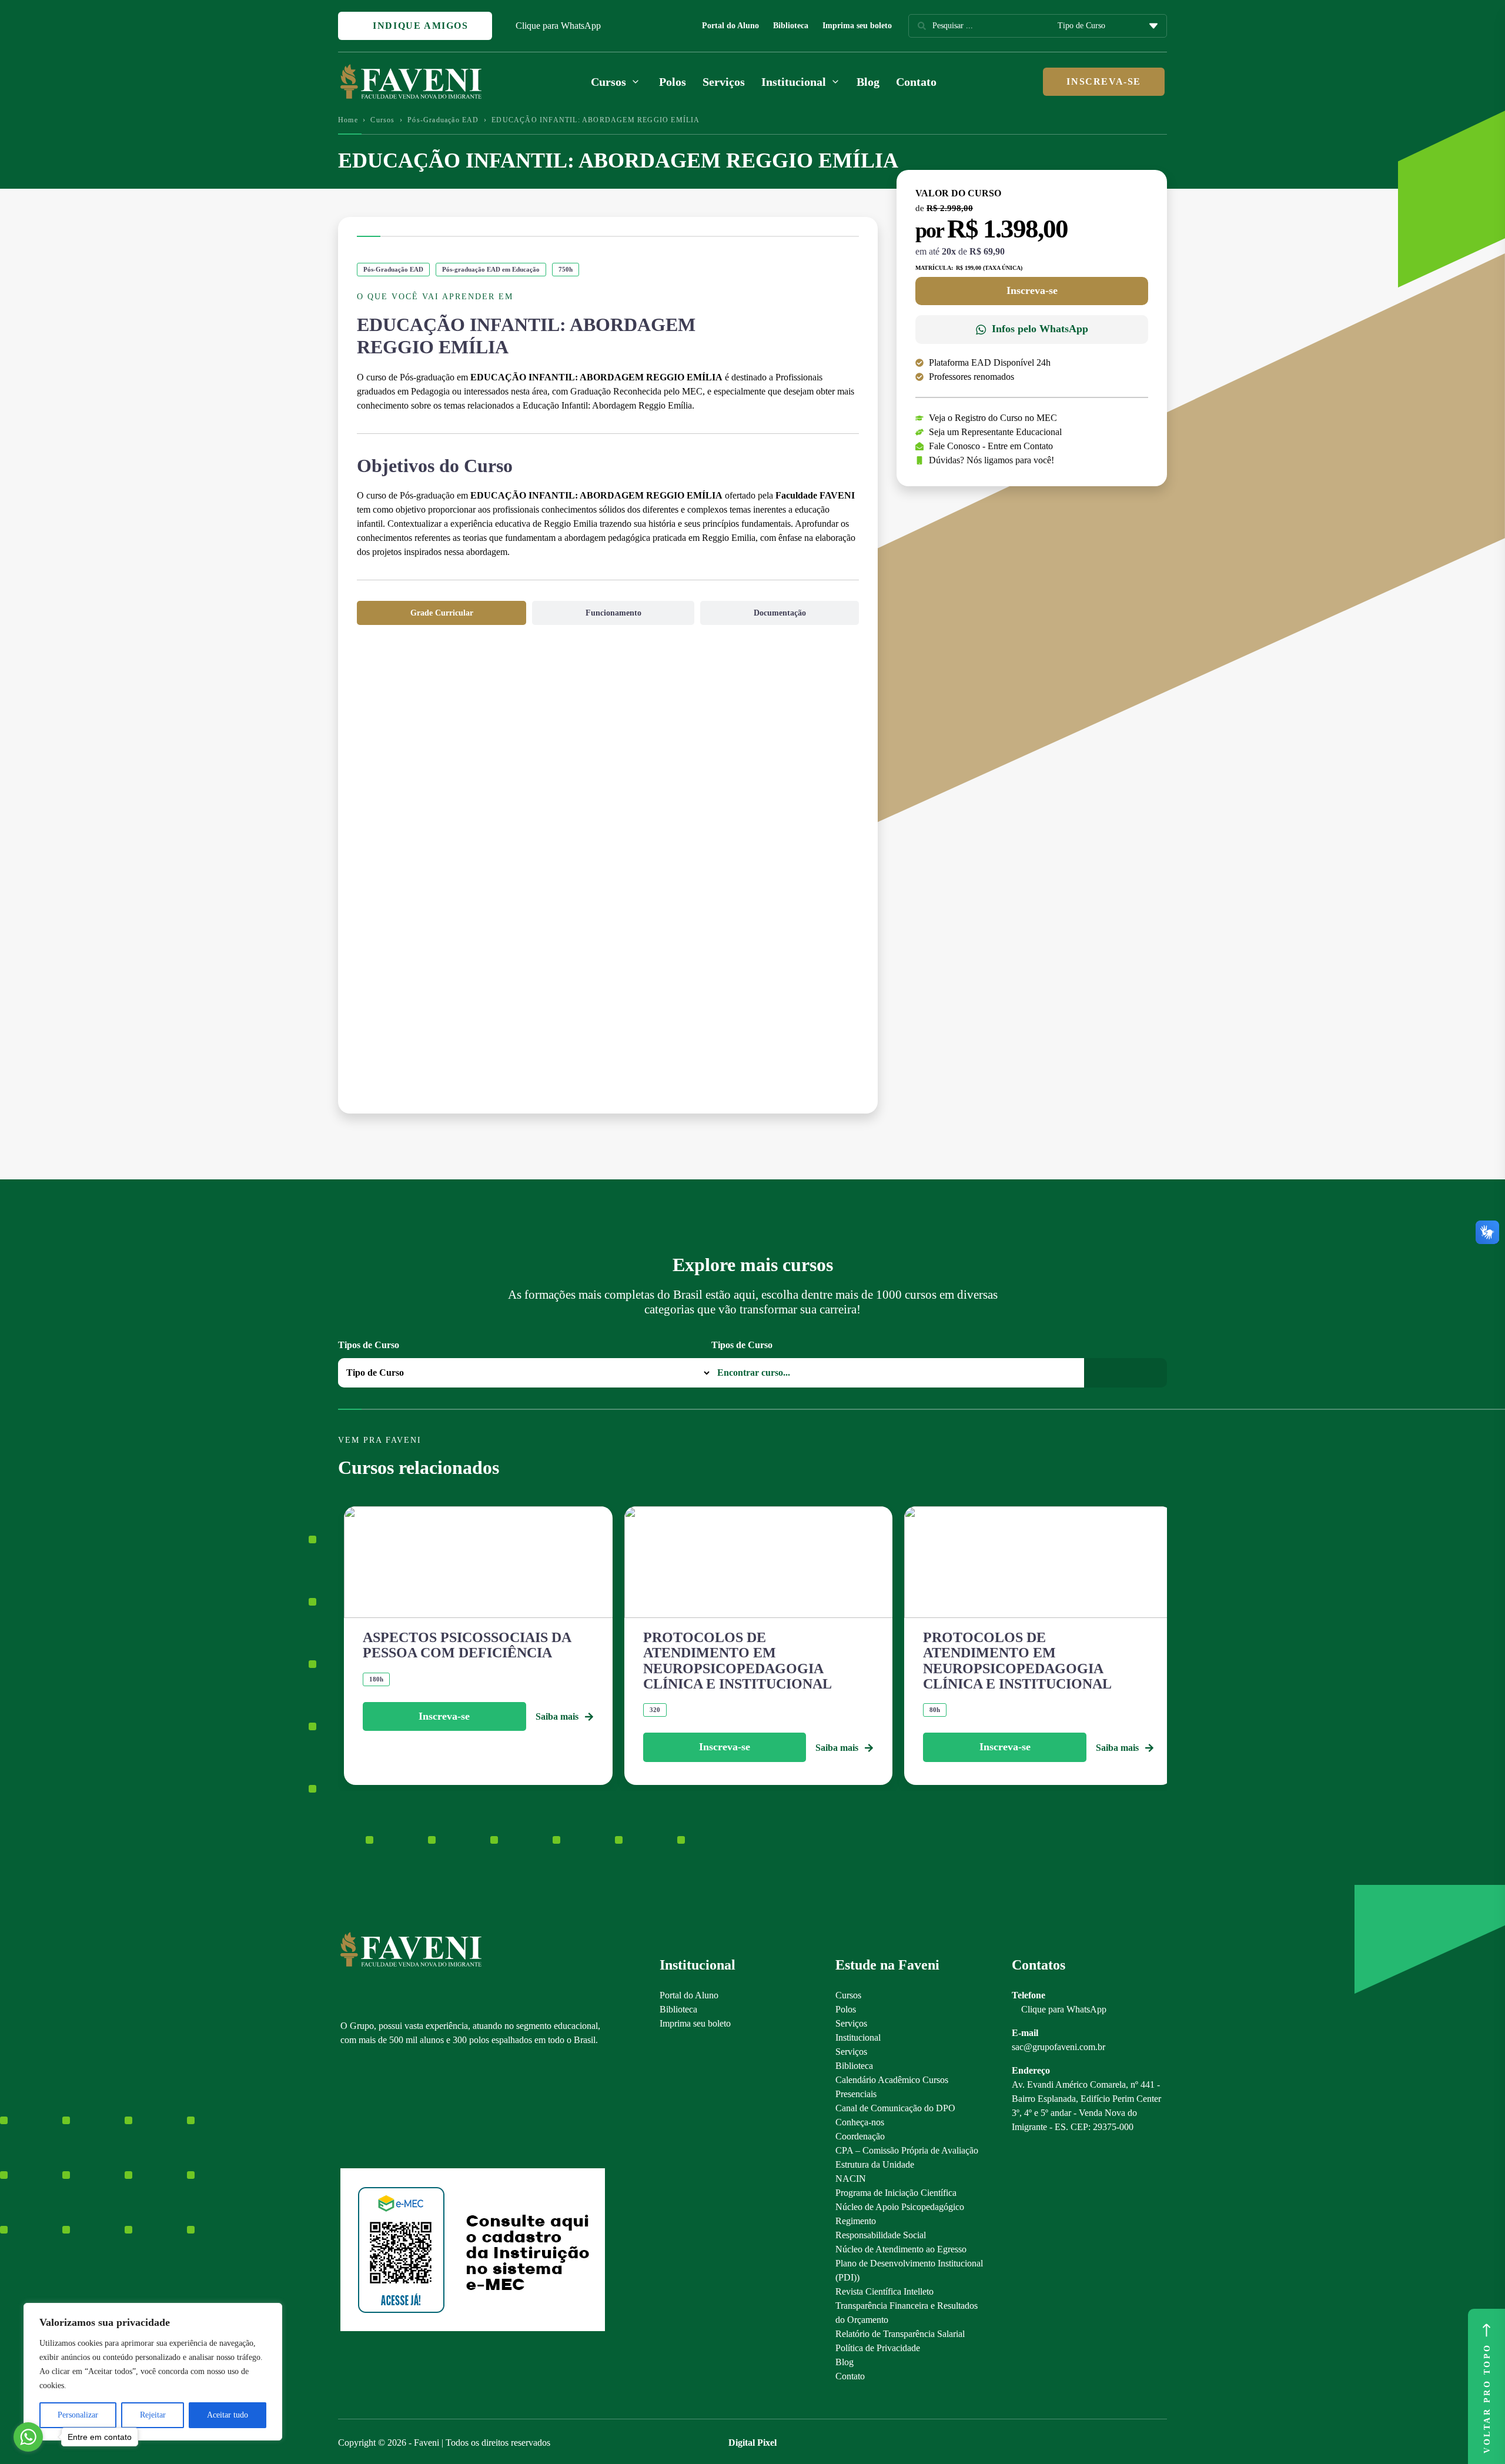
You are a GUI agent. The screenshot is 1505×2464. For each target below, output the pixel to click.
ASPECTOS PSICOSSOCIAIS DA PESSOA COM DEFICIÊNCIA (467, 1645)
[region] (153, 2372)
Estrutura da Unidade (875, 2164)
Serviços (724, 82)
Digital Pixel (752, 2443)
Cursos (382, 120)
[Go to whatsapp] (28, 2437)
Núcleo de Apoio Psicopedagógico (900, 2207)
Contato (916, 82)
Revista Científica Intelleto (884, 2291)
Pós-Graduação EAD (443, 120)
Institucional (858, 2037)
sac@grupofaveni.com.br (1058, 2047)
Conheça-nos (860, 2122)
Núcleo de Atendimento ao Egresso (901, 2249)
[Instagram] (346, 2107)
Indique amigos (419, 26)
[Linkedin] (408, 2107)
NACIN (851, 2179)
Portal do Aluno (730, 26)
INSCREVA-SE (1104, 81)
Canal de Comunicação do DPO (895, 2108)
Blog (868, 82)
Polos (673, 82)
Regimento (856, 2221)
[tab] (442, 613)
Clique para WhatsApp (558, 26)
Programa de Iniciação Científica (896, 2193)
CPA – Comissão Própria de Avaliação (907, 2150)
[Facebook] (367, 2107)
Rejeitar (153, 2415)
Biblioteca (791, 26)
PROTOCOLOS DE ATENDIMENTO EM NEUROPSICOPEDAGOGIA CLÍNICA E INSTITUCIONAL (738, 1661)
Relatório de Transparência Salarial (900, 2334)
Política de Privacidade (878, 2348)
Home (348, 120)
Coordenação (860, 2136)
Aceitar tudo (228, 2415)
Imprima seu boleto (857, 26)
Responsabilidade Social (881, 2235)
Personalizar (78, 2415)
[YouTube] (387, 2107)
